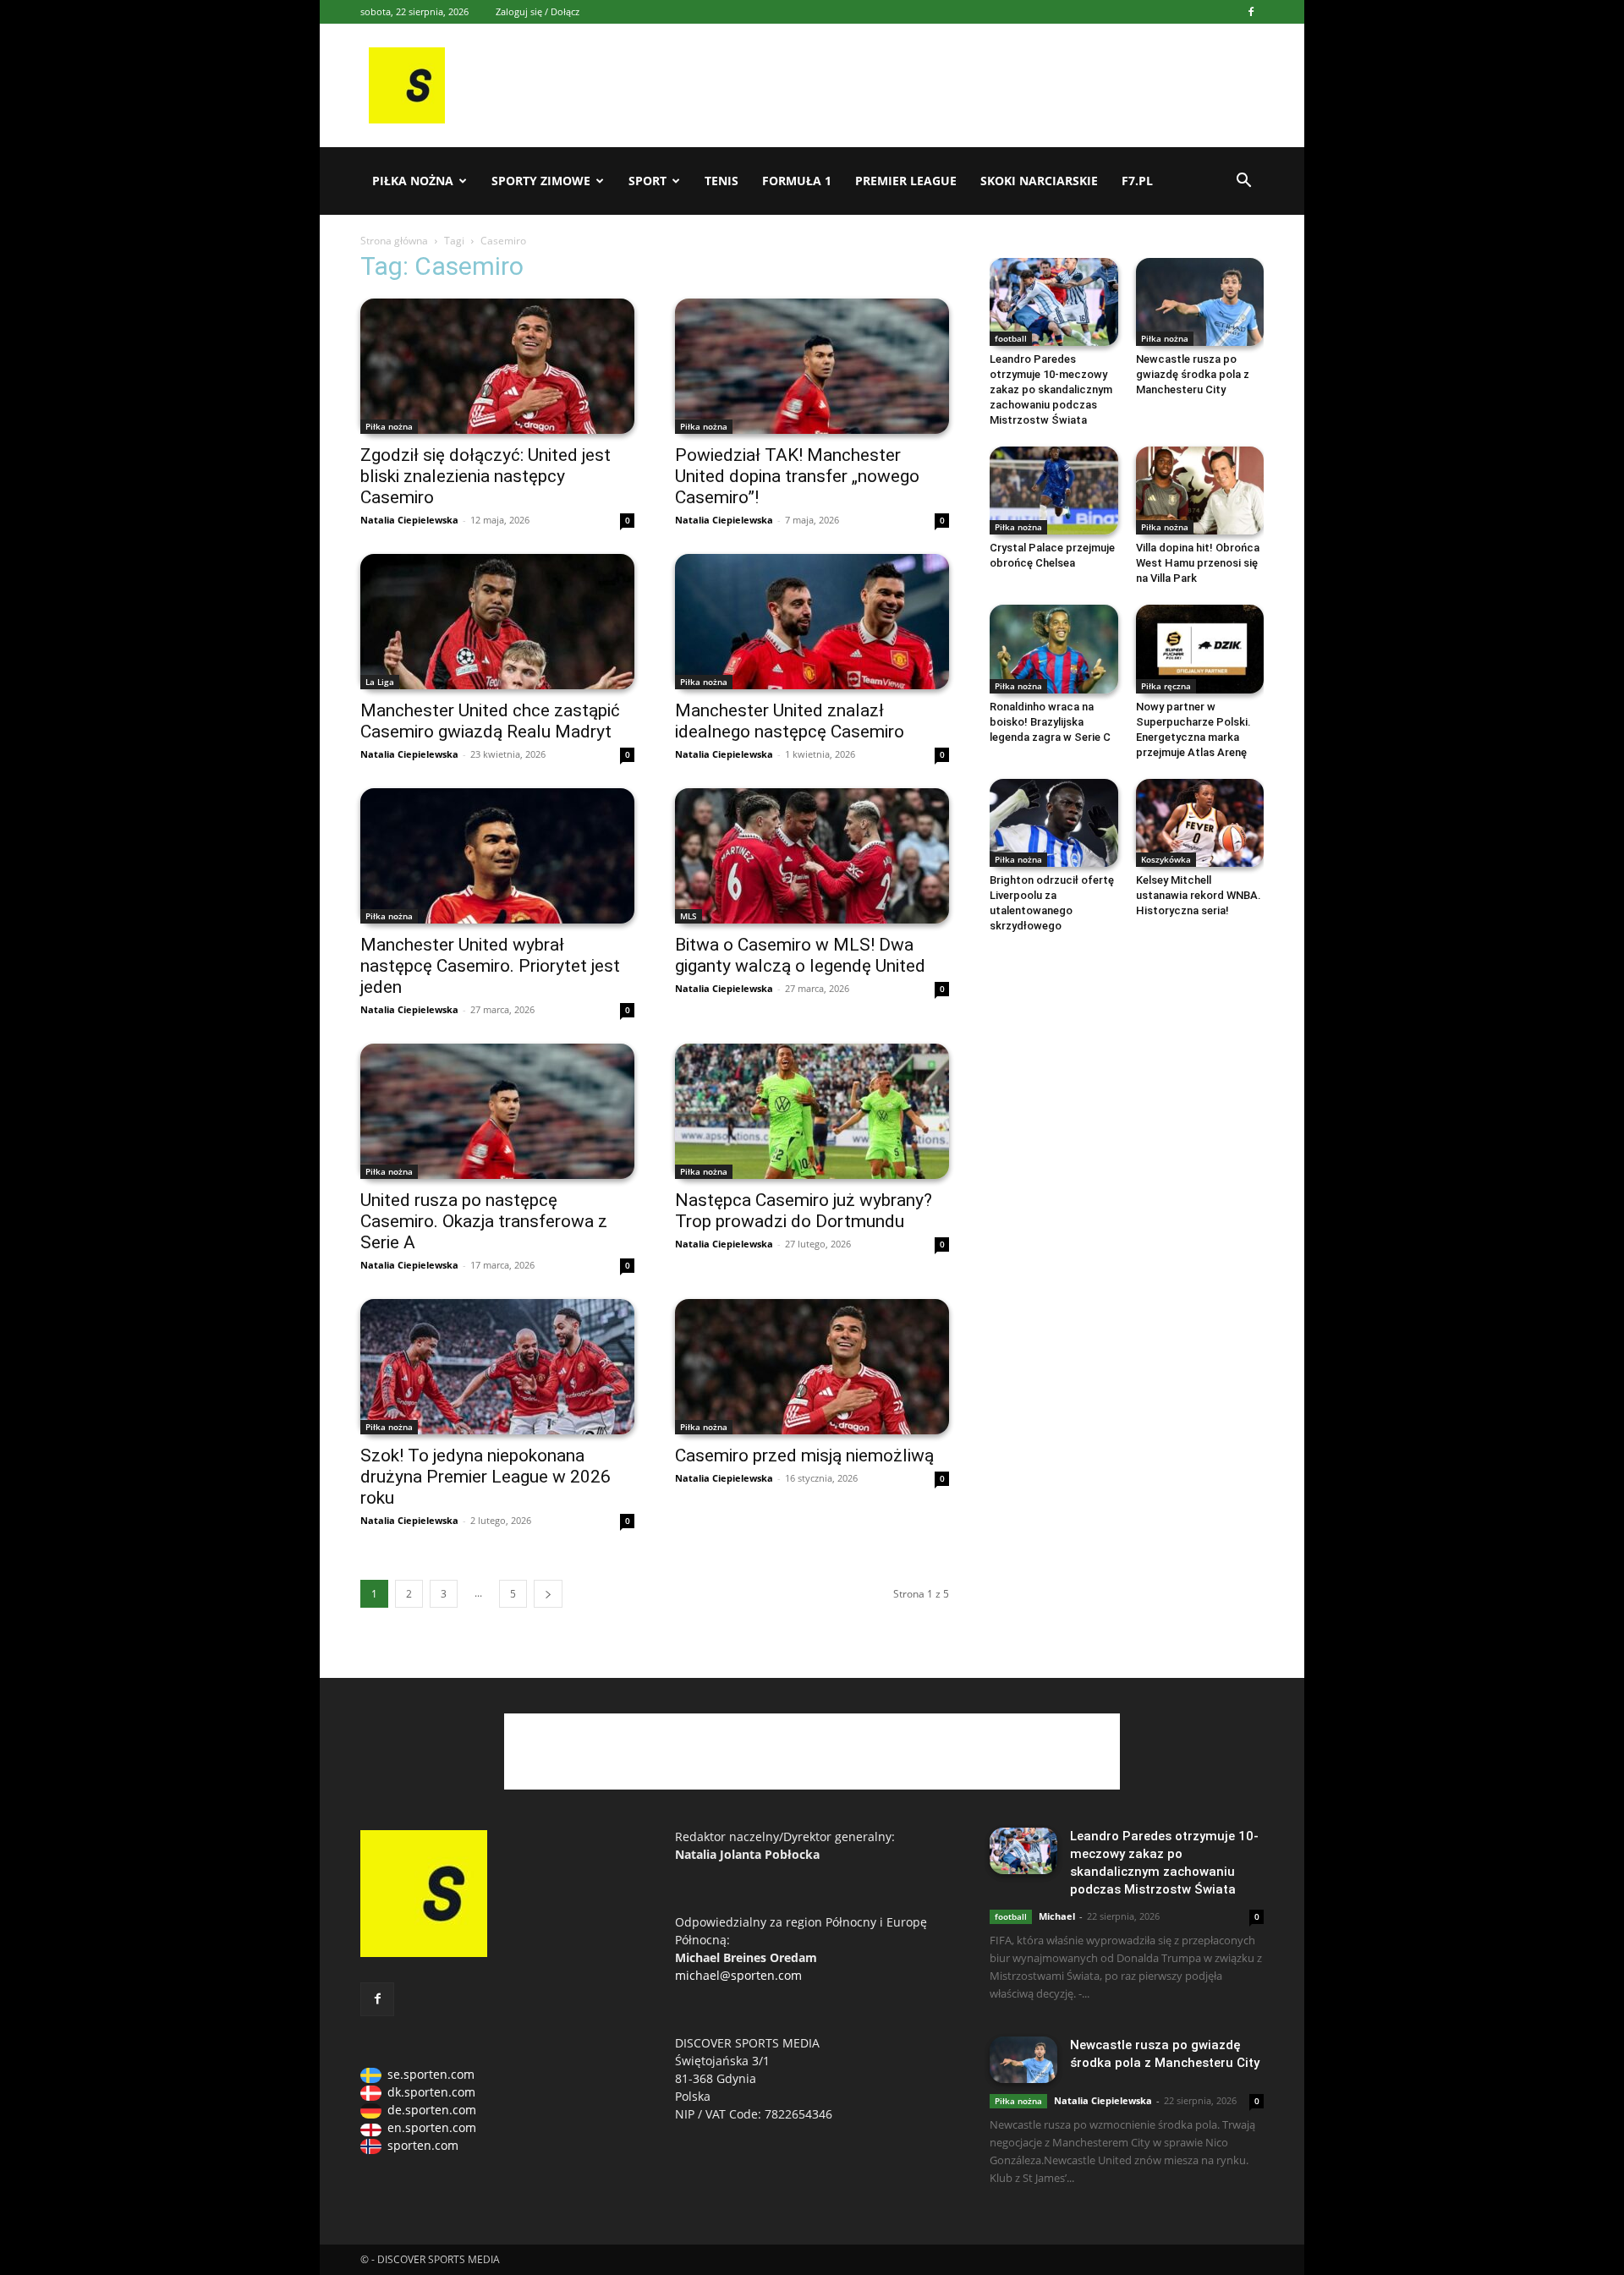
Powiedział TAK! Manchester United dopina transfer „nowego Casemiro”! (797, 476)
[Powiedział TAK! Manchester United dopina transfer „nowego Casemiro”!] (812, 366)
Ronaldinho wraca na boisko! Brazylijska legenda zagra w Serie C (1050, 722)
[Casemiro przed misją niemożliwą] (812, 1367)
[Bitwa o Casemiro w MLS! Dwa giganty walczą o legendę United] (812, 856)
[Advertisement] (941, 85)
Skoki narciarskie (1039, 181)
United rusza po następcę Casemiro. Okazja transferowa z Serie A (484, 1221)
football (1011, 338)
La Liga (380, 682)
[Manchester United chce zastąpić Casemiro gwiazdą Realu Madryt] (497, 622)
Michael (1057, 1916)
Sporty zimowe (541, 181)
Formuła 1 (797, 181)
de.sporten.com (432, 2110)
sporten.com (423, 2145)
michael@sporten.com (738, 1975)
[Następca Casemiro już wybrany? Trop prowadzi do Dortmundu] (812, 1111)
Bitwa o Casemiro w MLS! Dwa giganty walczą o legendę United (800, 955)
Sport (647, 181)
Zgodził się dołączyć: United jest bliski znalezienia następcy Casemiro (486, 476)
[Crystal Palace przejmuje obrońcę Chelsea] (1054, 491)
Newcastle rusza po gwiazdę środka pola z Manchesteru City (1193, 374)
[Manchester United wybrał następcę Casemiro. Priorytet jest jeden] (497, 856)
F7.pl (1137, 181)
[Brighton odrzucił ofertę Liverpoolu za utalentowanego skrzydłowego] (1054, 823)
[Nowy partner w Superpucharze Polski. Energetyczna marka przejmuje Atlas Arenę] (1200, 649)
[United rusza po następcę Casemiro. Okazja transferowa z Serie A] (497, 1111)
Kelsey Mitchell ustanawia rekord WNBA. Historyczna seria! (1199, 895)
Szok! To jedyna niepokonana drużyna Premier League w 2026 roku (486, 1477)
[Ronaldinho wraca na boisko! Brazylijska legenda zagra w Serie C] (1054, 649)
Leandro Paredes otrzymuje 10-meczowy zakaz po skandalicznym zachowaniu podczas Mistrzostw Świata (1051, 389)
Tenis (721, 181)
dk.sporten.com (431, 2092)
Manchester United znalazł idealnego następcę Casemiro (790, 721)
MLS (689, 916)
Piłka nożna (413, 181)
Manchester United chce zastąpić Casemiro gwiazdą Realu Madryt (490, 721)
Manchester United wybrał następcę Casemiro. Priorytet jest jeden (490, 966)
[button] (1243, 182)
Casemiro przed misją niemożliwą (804, 1455)
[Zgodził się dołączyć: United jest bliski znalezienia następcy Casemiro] (497, 366)
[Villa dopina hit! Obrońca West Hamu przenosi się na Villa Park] (1200, 491)
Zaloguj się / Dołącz (538, 11)
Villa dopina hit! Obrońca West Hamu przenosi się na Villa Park (1198, 563)
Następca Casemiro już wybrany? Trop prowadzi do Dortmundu (804, 1211)
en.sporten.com (432, 2127)
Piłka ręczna (1166, 686)
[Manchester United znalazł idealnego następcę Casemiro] (812, 622)
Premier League (906, 181)
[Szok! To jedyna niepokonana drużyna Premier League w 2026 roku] (497, 1367)
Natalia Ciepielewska (409, 520)
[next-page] (548, 1594)
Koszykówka (1166, 859)
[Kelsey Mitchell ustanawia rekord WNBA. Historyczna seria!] (1200, 823)
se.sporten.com (431, 2074)
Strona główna (394, 241)
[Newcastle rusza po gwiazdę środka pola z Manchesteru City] (1200, 302)
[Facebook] (1251, 12)
